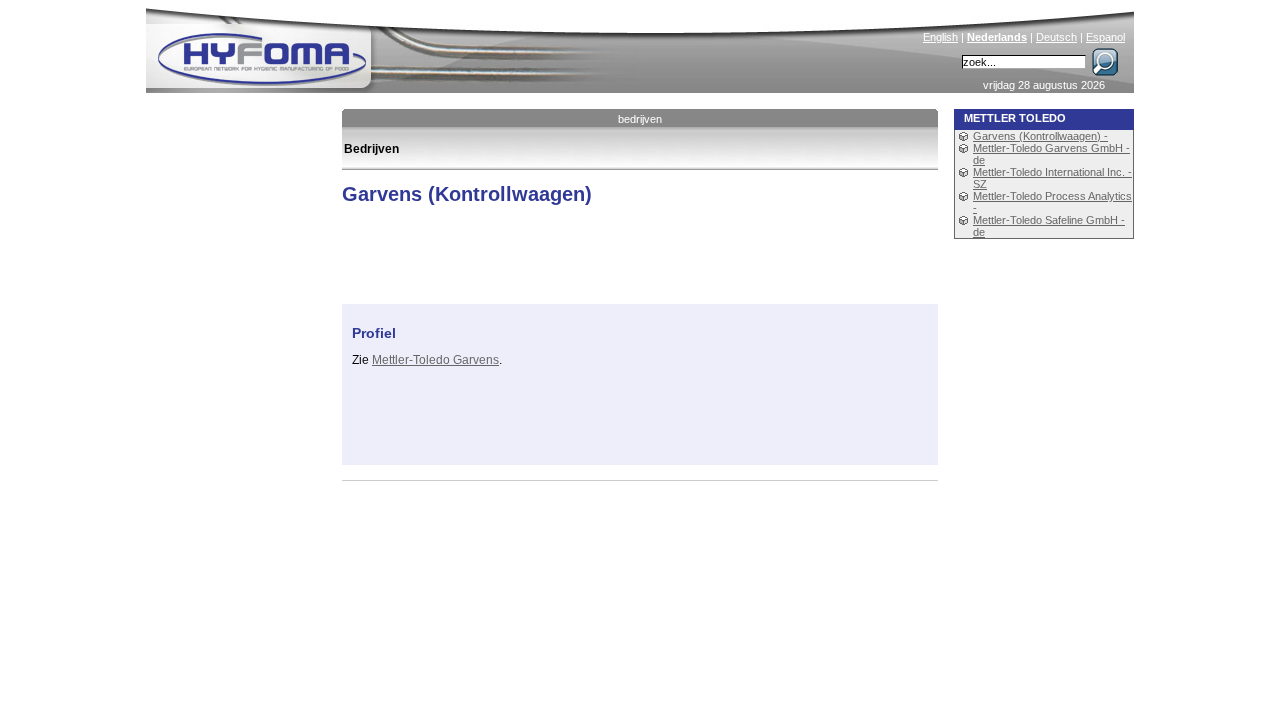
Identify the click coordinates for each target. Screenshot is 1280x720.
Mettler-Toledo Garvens (435, 360)
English (940, 37)
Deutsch (1056, 37)
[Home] (397, 46)
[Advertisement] (586, 425)
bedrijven (640, 119)
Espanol (1105, 37)
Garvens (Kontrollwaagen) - (1040, 136)
